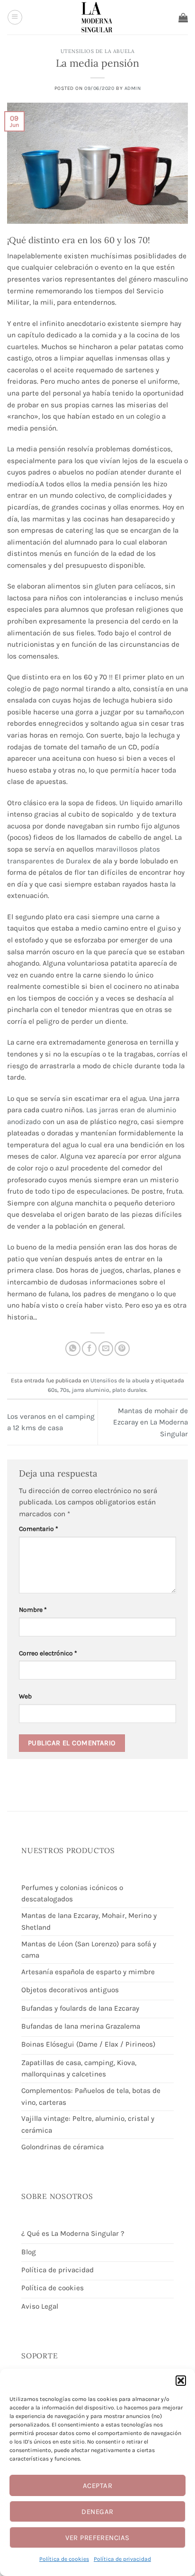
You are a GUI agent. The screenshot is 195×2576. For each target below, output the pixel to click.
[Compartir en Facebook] (89, 1349)
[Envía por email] (106, 1349)
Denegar (97, 2512)
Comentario (39, 1529)
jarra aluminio (91, 1390)
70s (65, 1390)
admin (133, 88)
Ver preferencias (97, 2538)
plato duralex (129, 1390)
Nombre (33, 1609)
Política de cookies (64, 2559)
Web (25, 1696)
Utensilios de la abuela (97, 51)
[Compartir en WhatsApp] (73, 1349)
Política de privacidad (122, 2559)
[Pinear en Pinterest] (122, 1349)
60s (53, 1390)
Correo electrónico (48, 1653)
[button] (181, 2381)
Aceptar (97, 2486)
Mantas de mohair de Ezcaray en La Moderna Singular (151, 1422)
